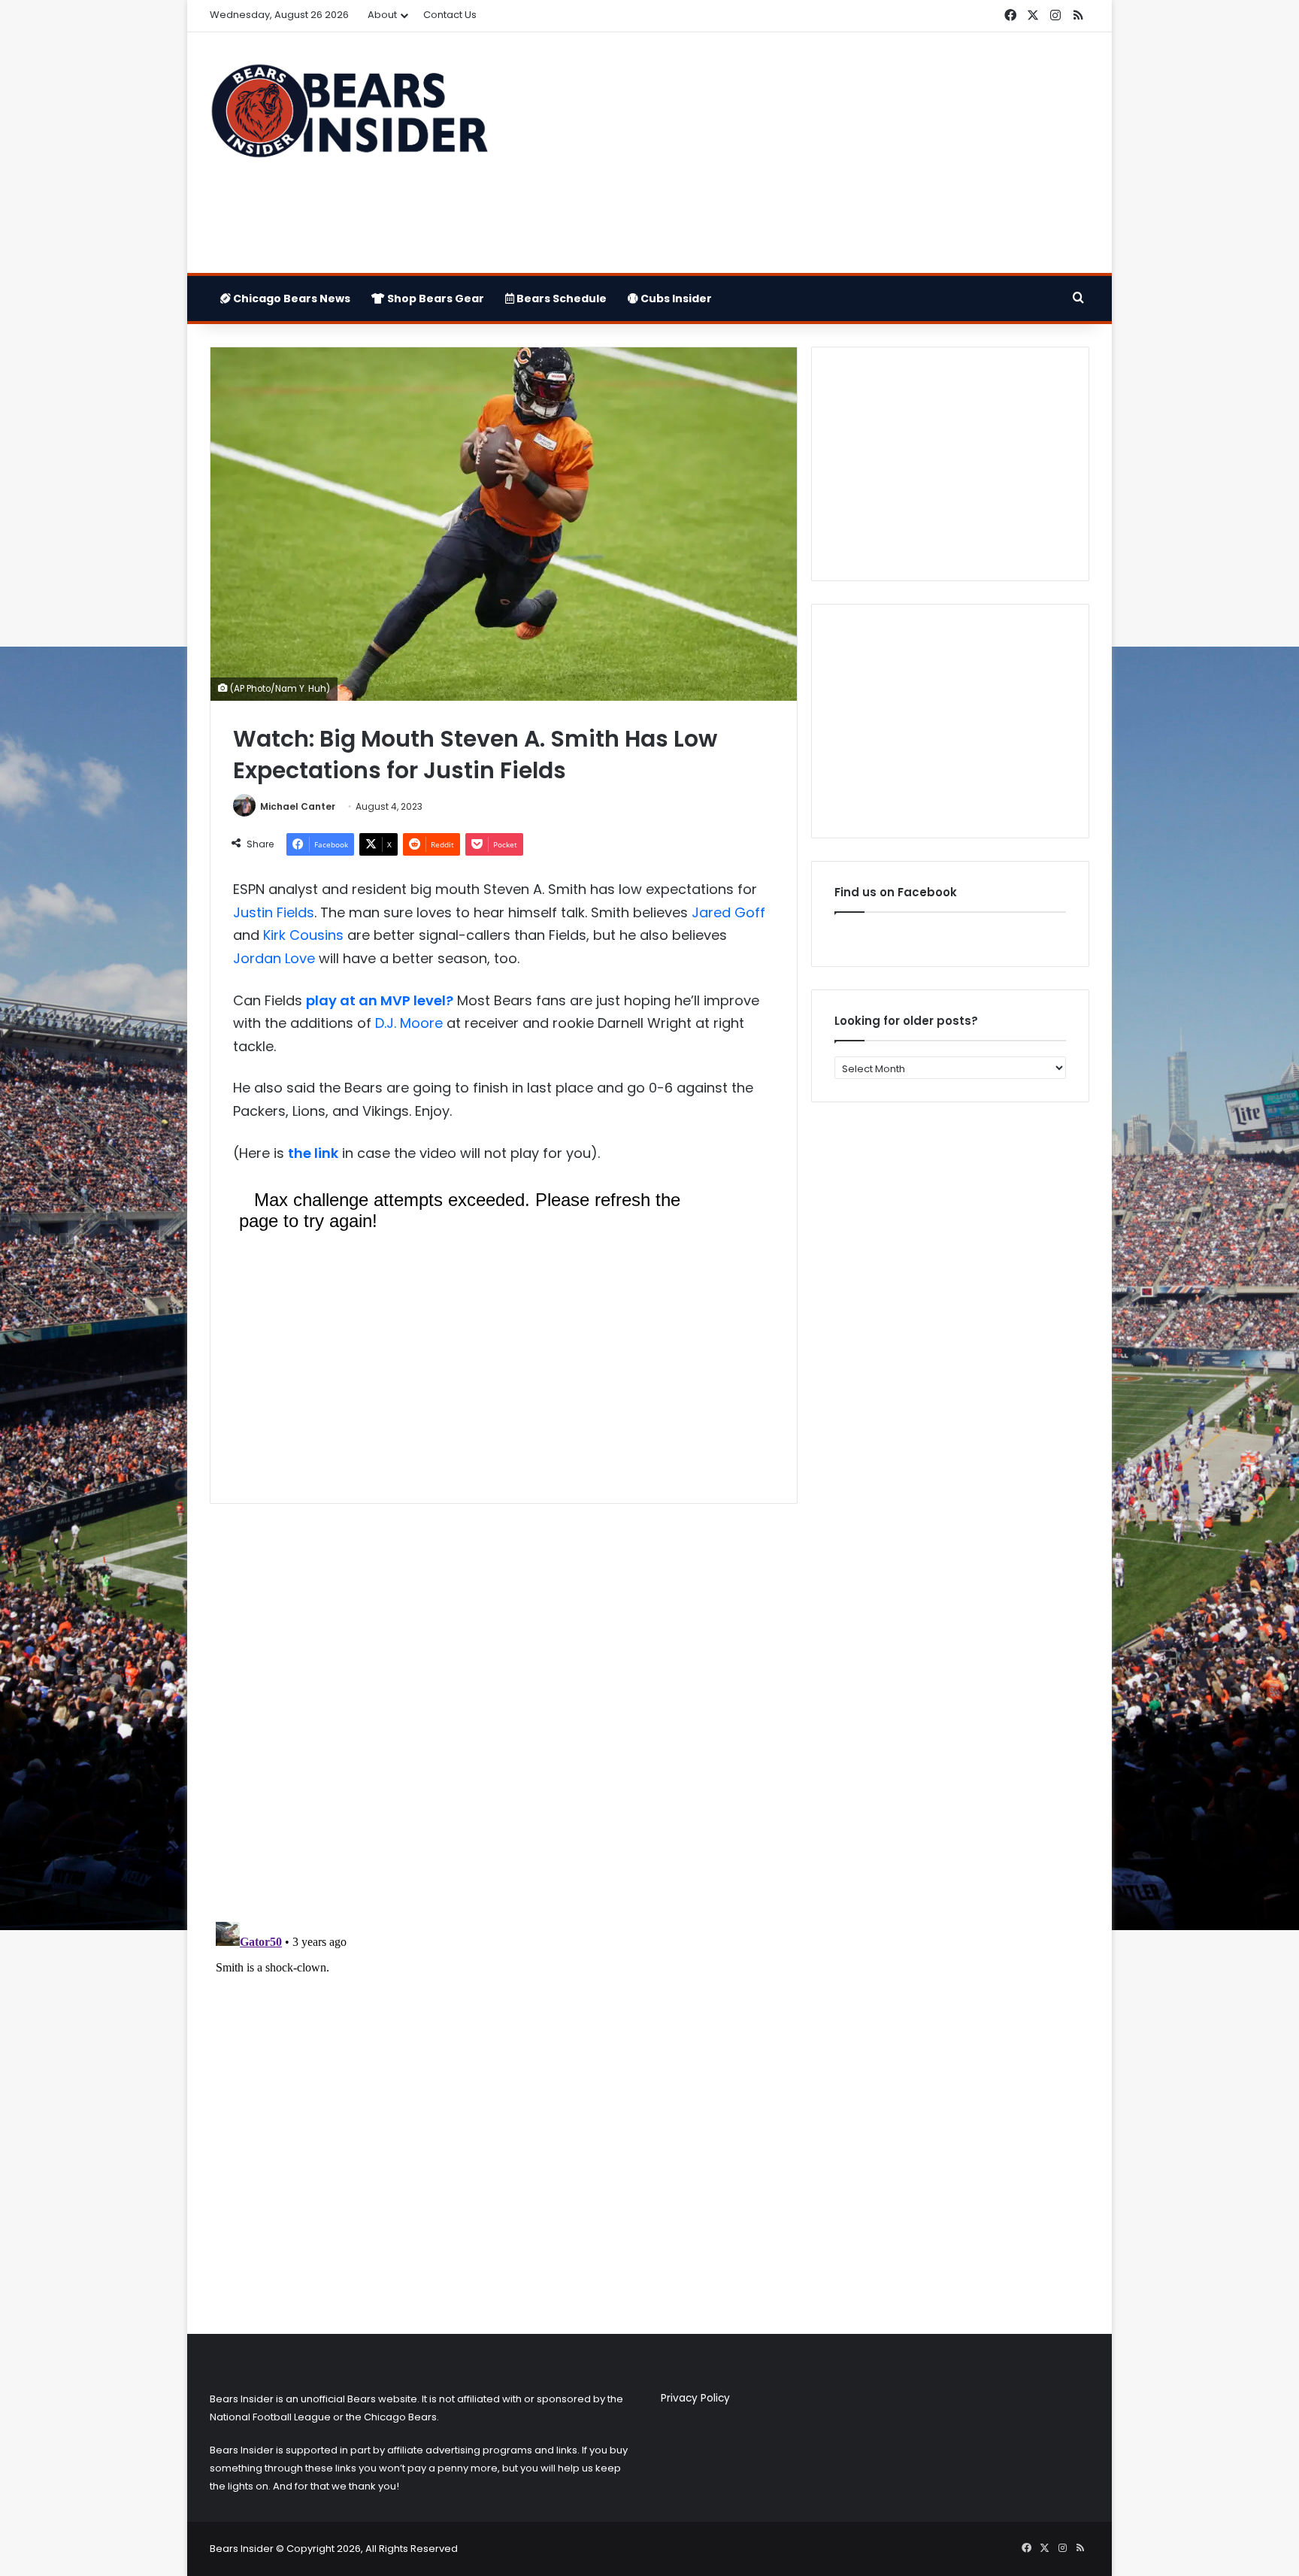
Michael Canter (298, 806)
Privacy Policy (695, 2398)
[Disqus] (504, 1714)
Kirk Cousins (303, 935)
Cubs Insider (675, 299)
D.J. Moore (409, 1023)
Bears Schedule (560, 299)
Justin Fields (274, 912)
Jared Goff (728, 912)
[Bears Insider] (349, 117)
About (382, 15)
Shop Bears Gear (435, 299)
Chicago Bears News (291, 299)
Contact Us (450, 15)
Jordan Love (274, 958)
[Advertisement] (800, 153)
